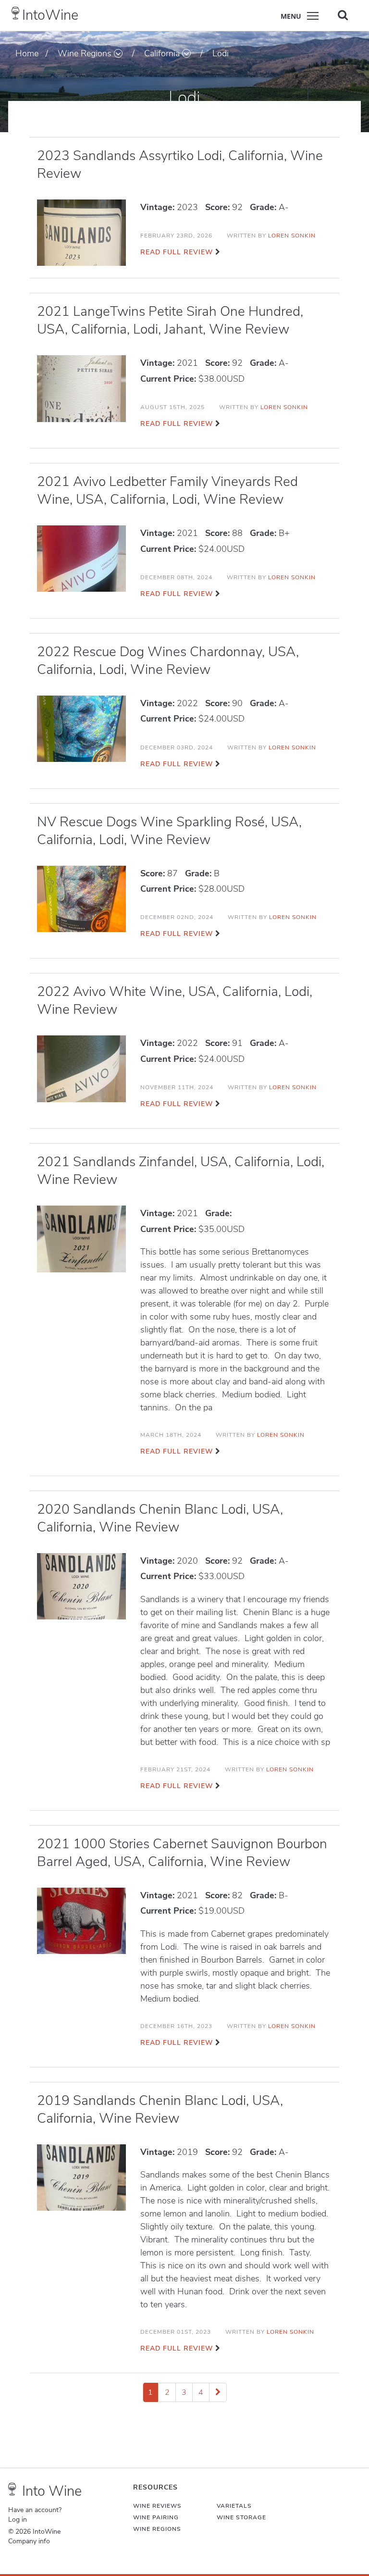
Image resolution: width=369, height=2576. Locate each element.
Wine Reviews (157, 2506)
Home (27, 53)
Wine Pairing (156, 2517)
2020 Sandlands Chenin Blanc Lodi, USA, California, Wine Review (160, 1518)
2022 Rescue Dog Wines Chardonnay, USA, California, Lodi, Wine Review (168, 661)
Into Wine (52, 2491)
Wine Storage (241, 2517)
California (162, 53)
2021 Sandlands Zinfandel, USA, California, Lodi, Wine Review (181, 1171)
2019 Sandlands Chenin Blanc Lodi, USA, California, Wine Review (160, 2109)
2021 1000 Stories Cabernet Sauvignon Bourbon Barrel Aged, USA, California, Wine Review (182, 1853)
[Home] (16, 13)
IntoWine (50, 15)
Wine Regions (85, 53)
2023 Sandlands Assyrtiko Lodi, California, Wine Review (180, 165)
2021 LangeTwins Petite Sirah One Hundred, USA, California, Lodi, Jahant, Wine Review (170, 320)
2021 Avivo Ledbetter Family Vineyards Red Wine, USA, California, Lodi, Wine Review (167, 491)
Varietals (234, 2506)
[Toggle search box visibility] (343, 15)
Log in (18, 2520)
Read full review (177, 252)
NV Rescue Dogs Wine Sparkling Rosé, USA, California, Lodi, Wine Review (169, 831)
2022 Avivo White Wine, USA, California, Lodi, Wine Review (175, 1001)
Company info (29, 2541)
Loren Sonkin (292, 236)
